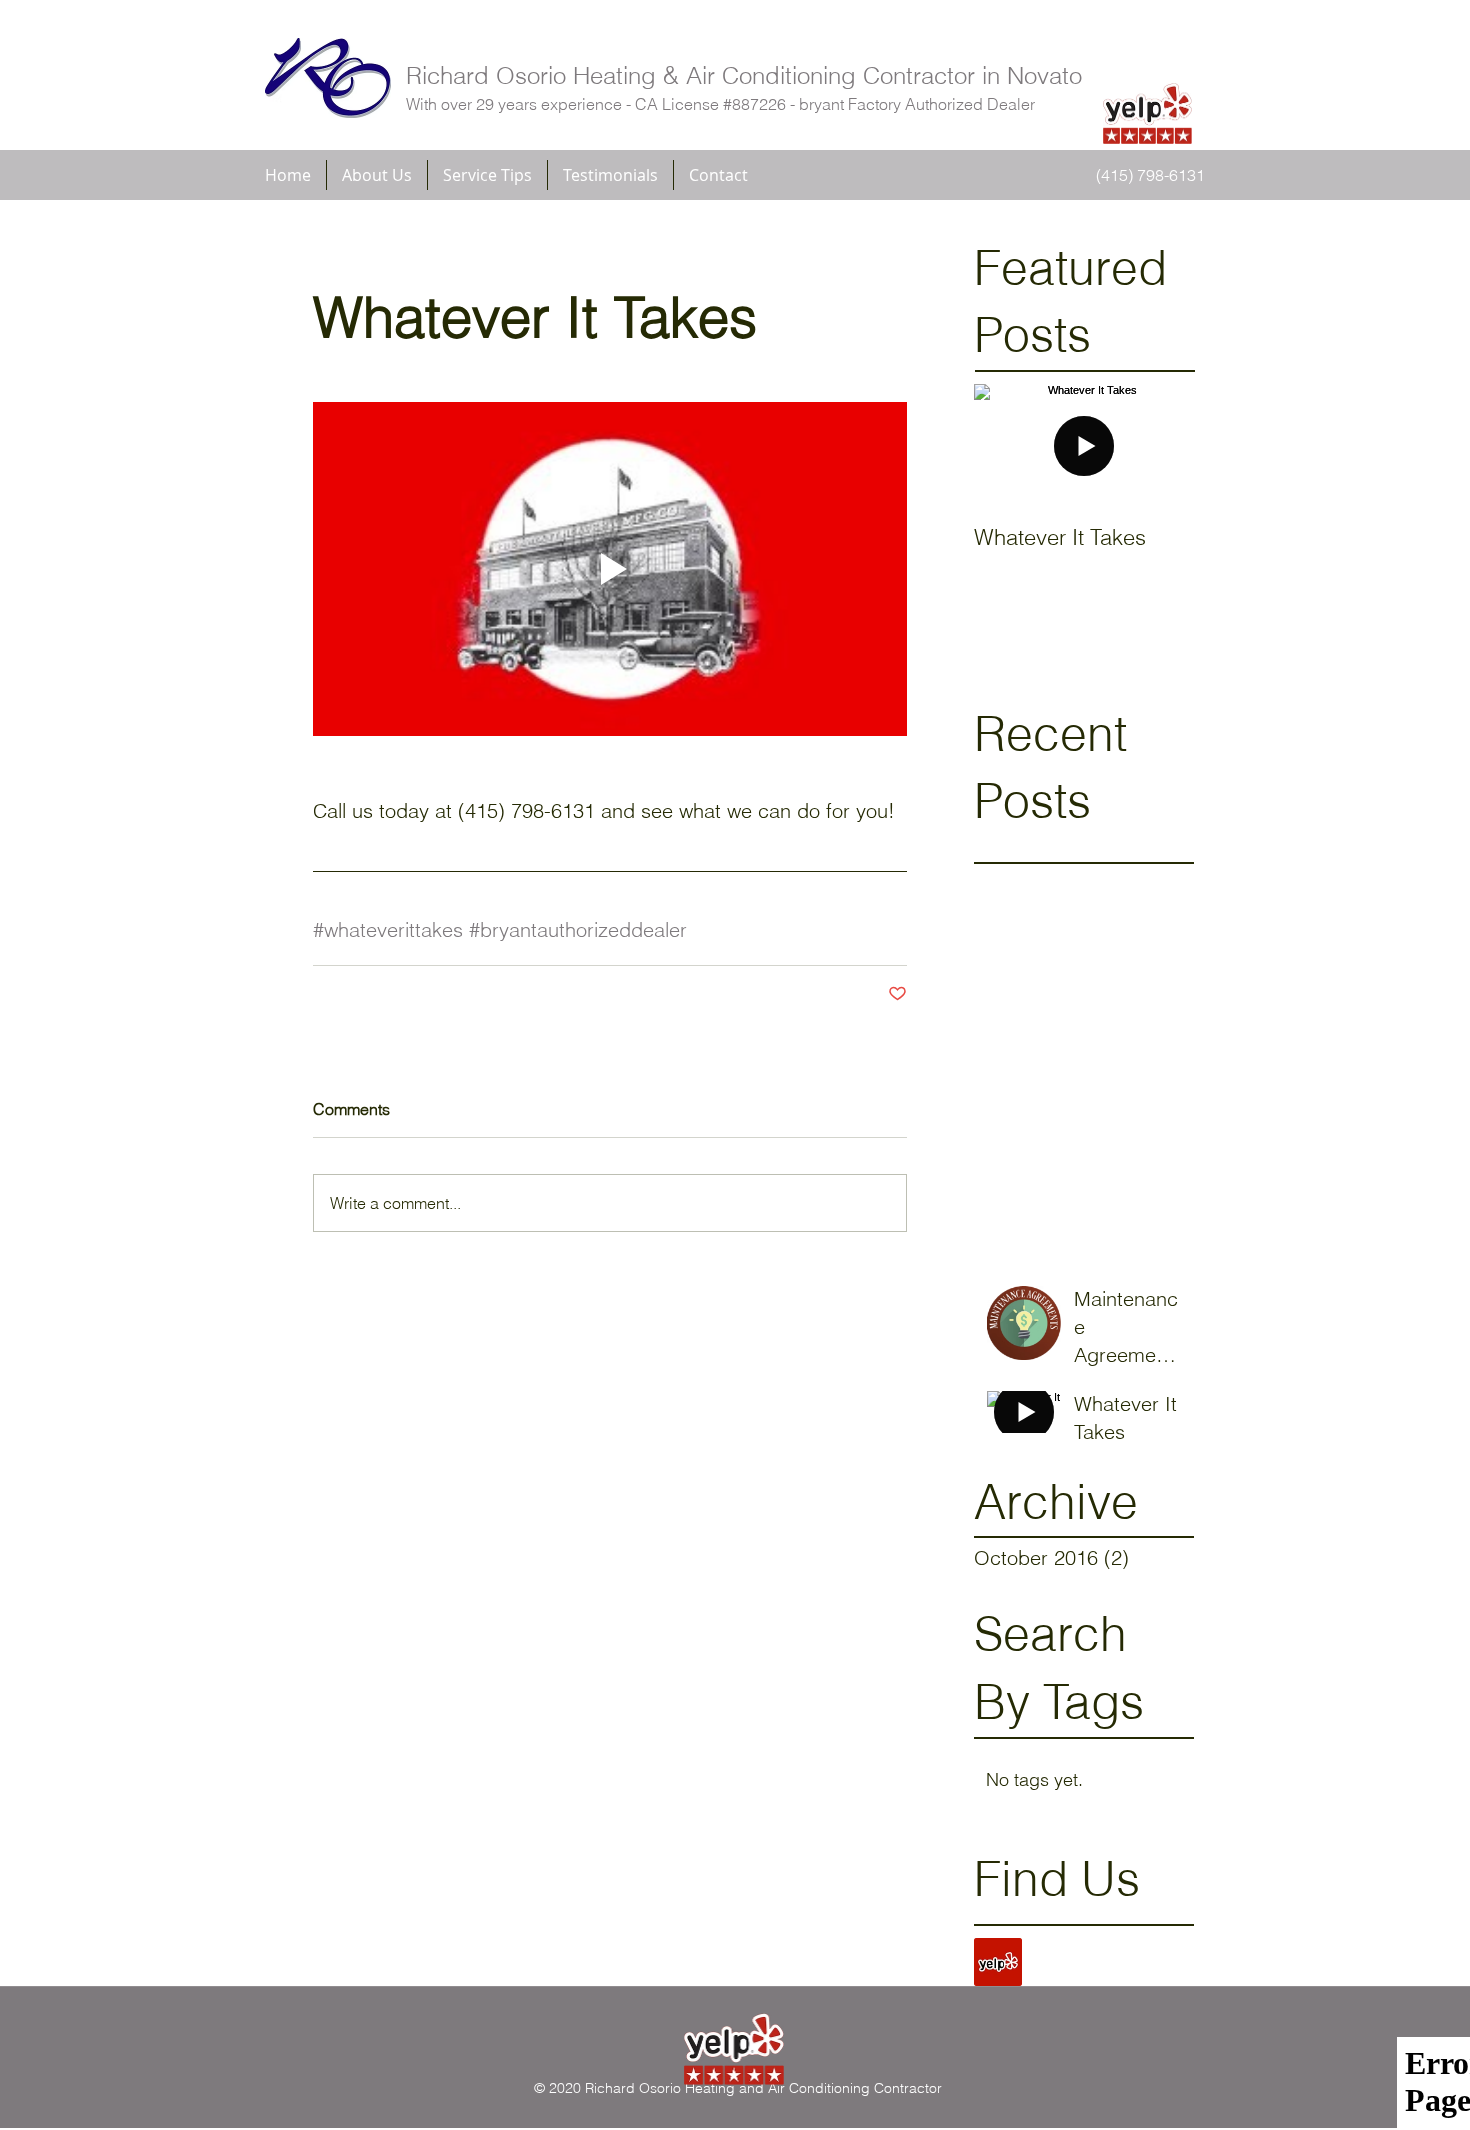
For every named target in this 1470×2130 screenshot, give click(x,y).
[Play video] (610, 569)
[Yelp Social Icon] (998, 1962)
